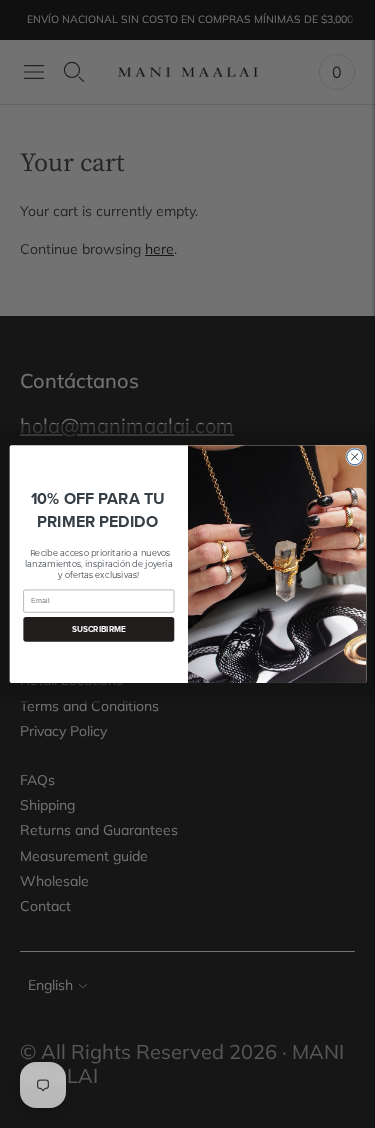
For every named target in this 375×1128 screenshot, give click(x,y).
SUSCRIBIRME (98, 629)
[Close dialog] (354, 457)
